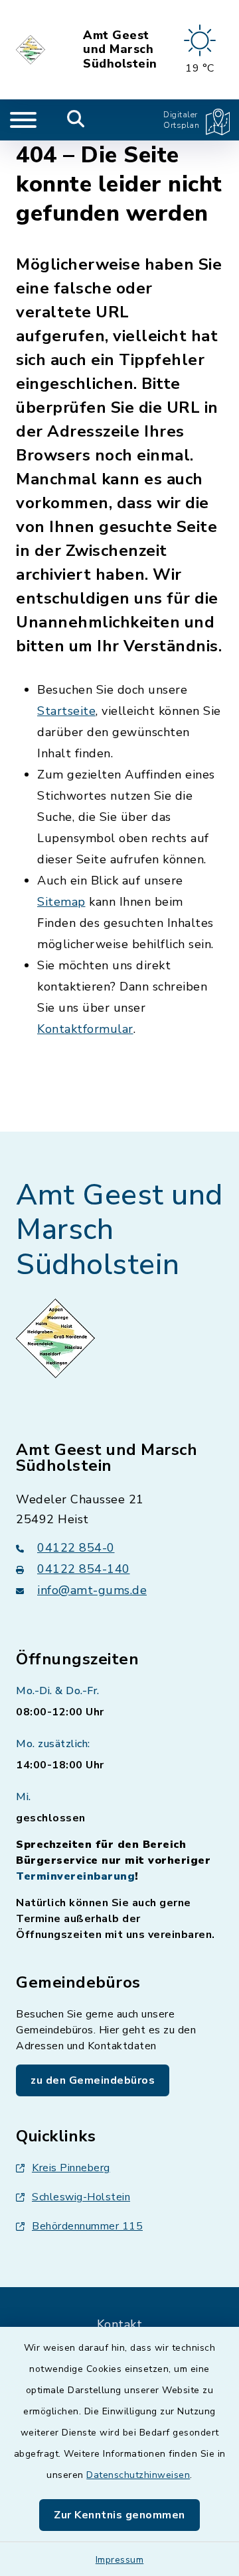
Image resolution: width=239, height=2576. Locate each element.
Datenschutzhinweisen (138, 2475)
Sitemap (61, 902)
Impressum (120, 2560)
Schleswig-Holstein (81, 2197)
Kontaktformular (85, 1029)
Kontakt (120, 2324)
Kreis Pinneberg (71, 2168)
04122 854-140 (84, 1569)
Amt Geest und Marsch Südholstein (120, 50)
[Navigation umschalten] (23, 120)
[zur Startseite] (31, 50)
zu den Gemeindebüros (93, 2080)
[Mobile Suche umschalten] (76, 120)
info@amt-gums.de (92, 1590)
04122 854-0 (76, 1548)
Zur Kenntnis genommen (119, 2515)
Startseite (66, 711)
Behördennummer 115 (87, 2226)
